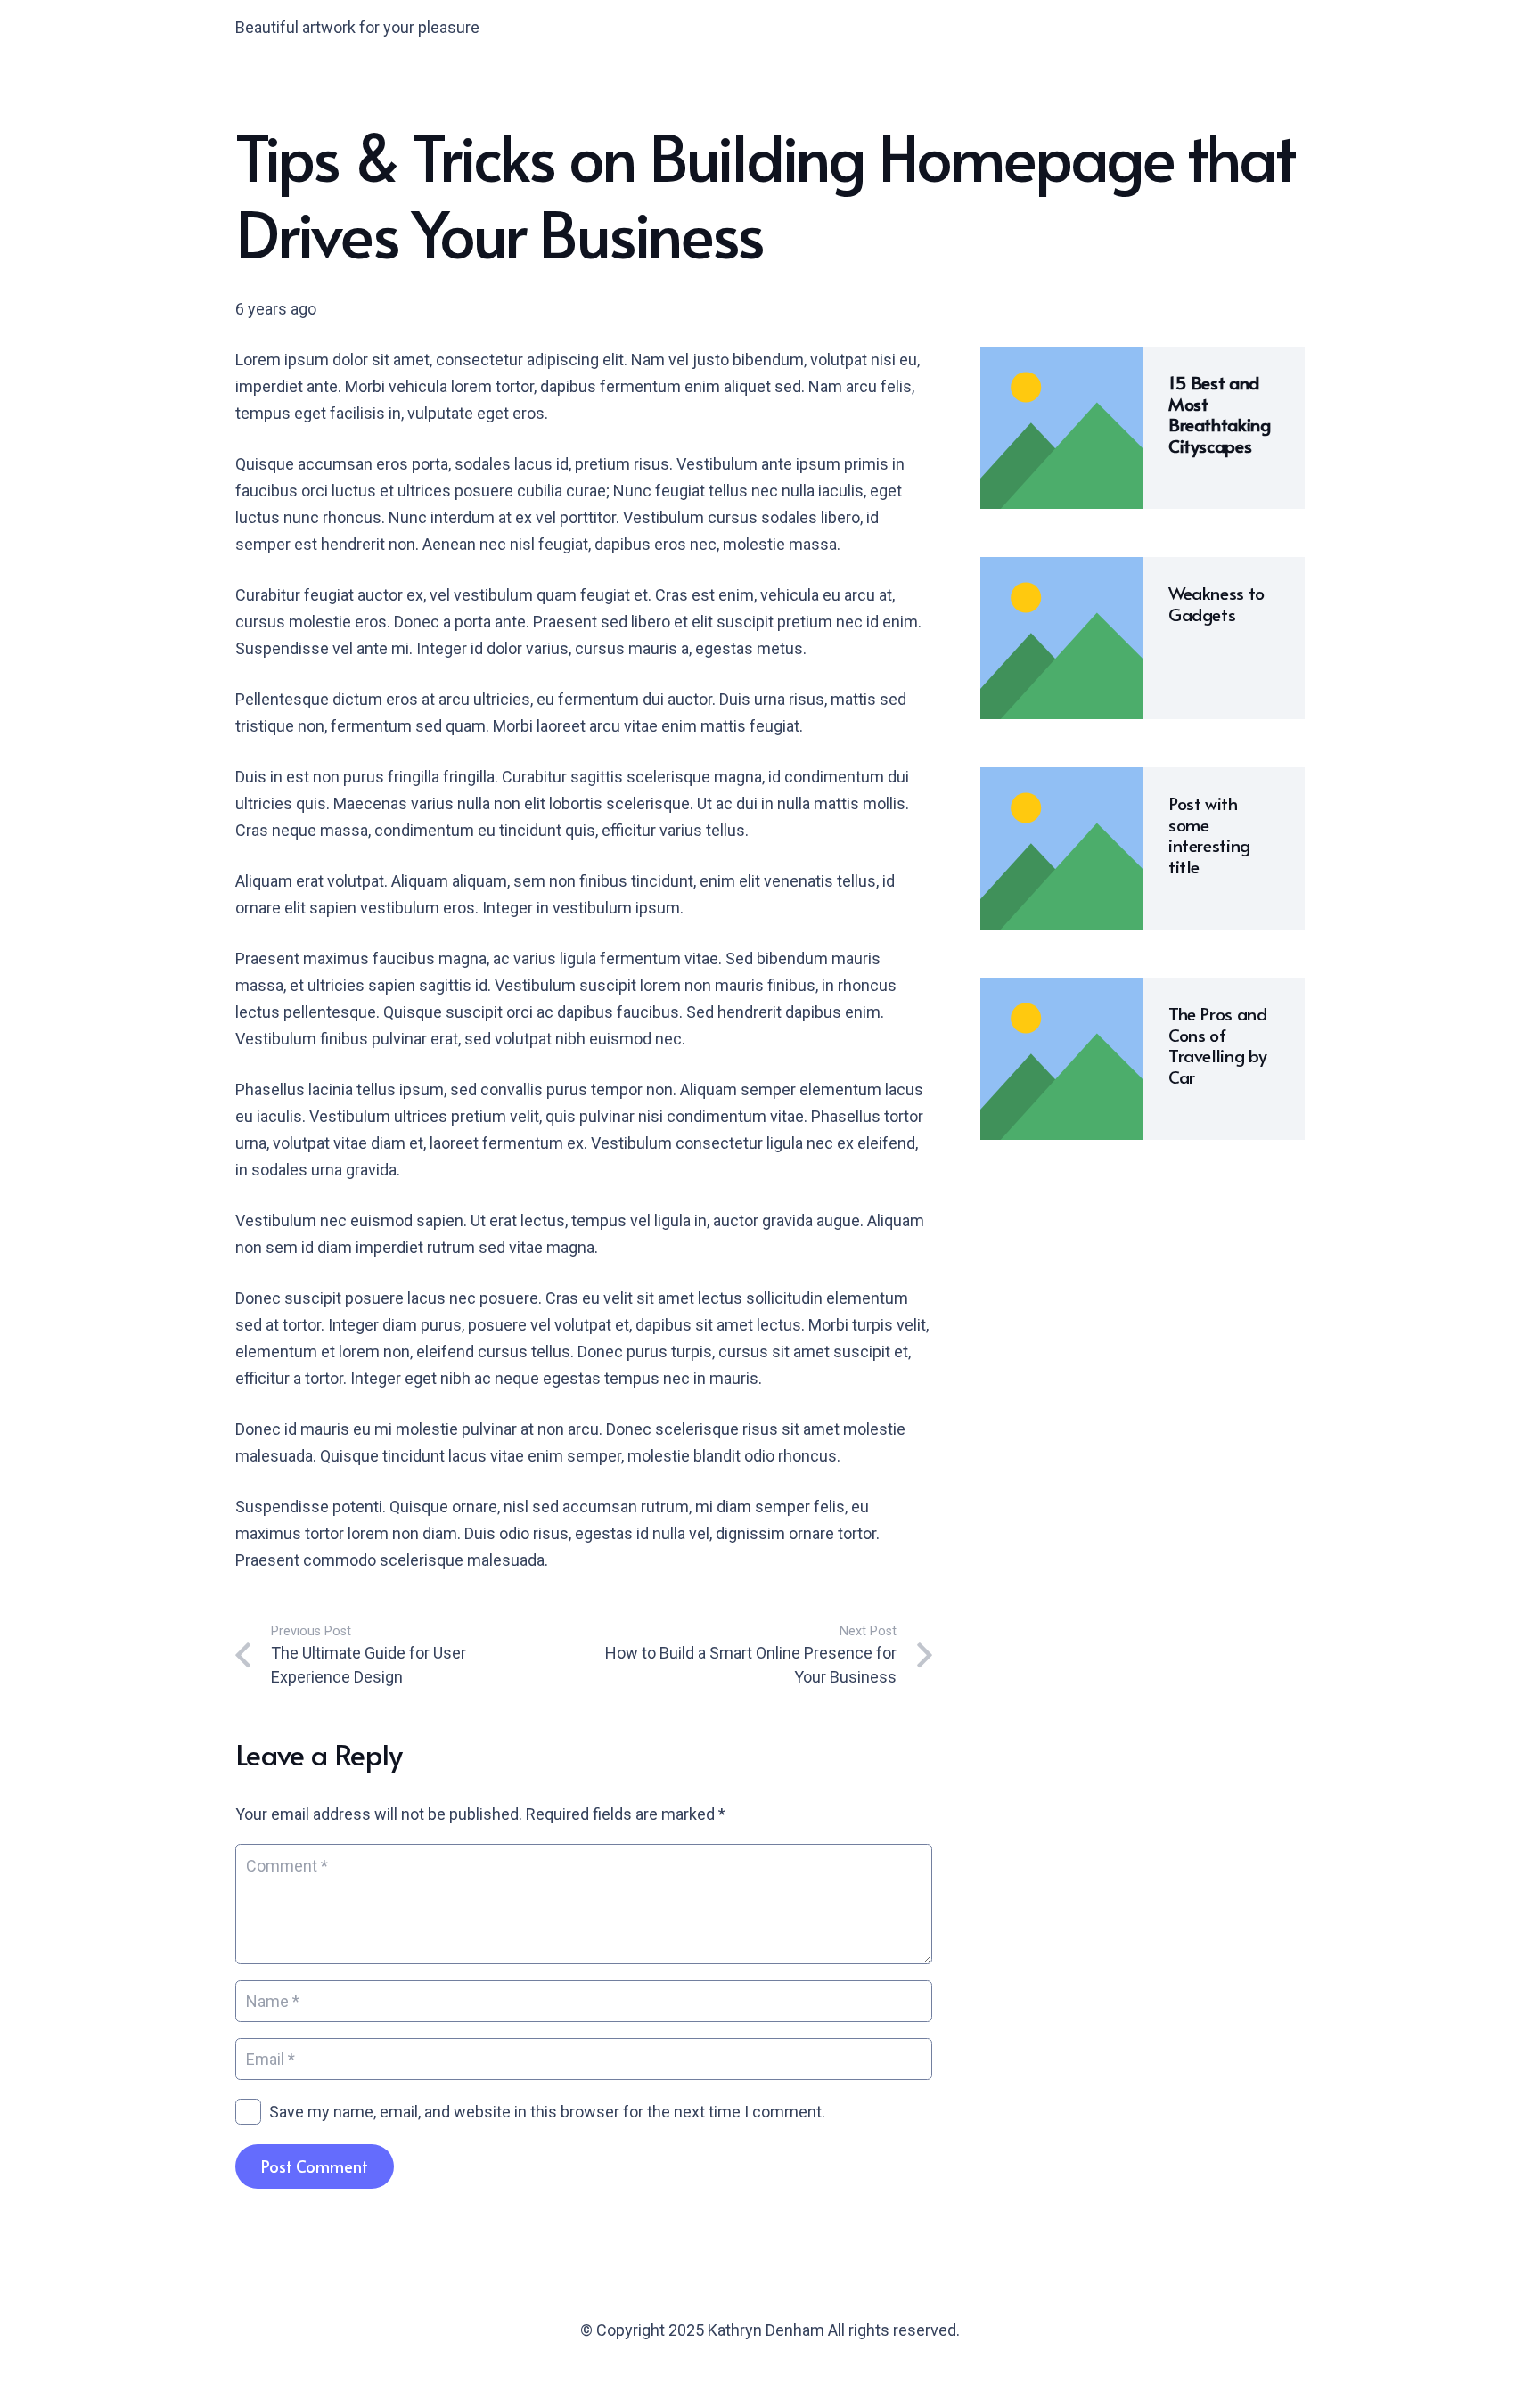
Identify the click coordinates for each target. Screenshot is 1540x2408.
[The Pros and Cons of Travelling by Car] (1061, 991)
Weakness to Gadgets (1216, 603)
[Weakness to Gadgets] (1061, 570)
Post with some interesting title (1209, 835)
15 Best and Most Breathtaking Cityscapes (1219, 414)
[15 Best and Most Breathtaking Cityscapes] (1061, 360)
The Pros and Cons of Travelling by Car (1218, 1045)
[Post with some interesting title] (1061, 780)
